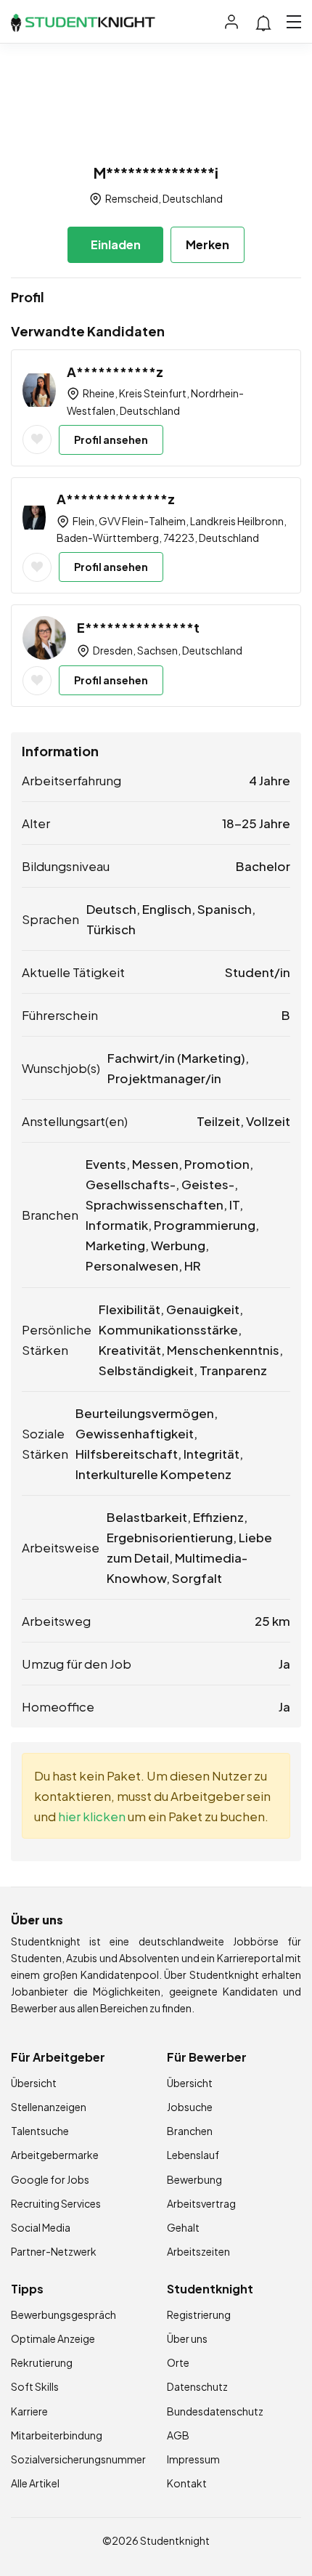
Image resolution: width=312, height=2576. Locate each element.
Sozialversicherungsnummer (78, 2459)
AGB (178, 2435)
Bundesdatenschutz (215, 2411)
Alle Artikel (35, 2483)
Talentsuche (40, 2131)
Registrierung (199, 2314)
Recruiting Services (56, 2203)
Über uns (187, 2338)
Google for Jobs (50, 2179)
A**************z (116, 499)
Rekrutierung (42, 2362)
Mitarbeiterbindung (57, 2435)
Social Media (41, 2227)
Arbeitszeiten (198, 2251)
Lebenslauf (193, 2155)
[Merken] (37, 440)
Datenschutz (197, 2386)
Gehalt (183, 2227)
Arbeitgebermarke (55, 2155)
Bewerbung (194, 2179)
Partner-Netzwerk (54, 2251)
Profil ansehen (111, 440)
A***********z (115, 372)
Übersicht (34, 2083)
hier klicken (92, 1816)
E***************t (138, 627)
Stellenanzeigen (49, 2107)
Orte (178, 2362)
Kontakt (187, 2483)
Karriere (29, 2411)
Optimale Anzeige (53, 2338)
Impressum (193, 2459)
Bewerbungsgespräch (63, 2314)
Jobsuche (190, 2107)
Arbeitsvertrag (201, 2203)
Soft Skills (35, 2386)
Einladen (116, 244)
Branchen (190, 2131)
